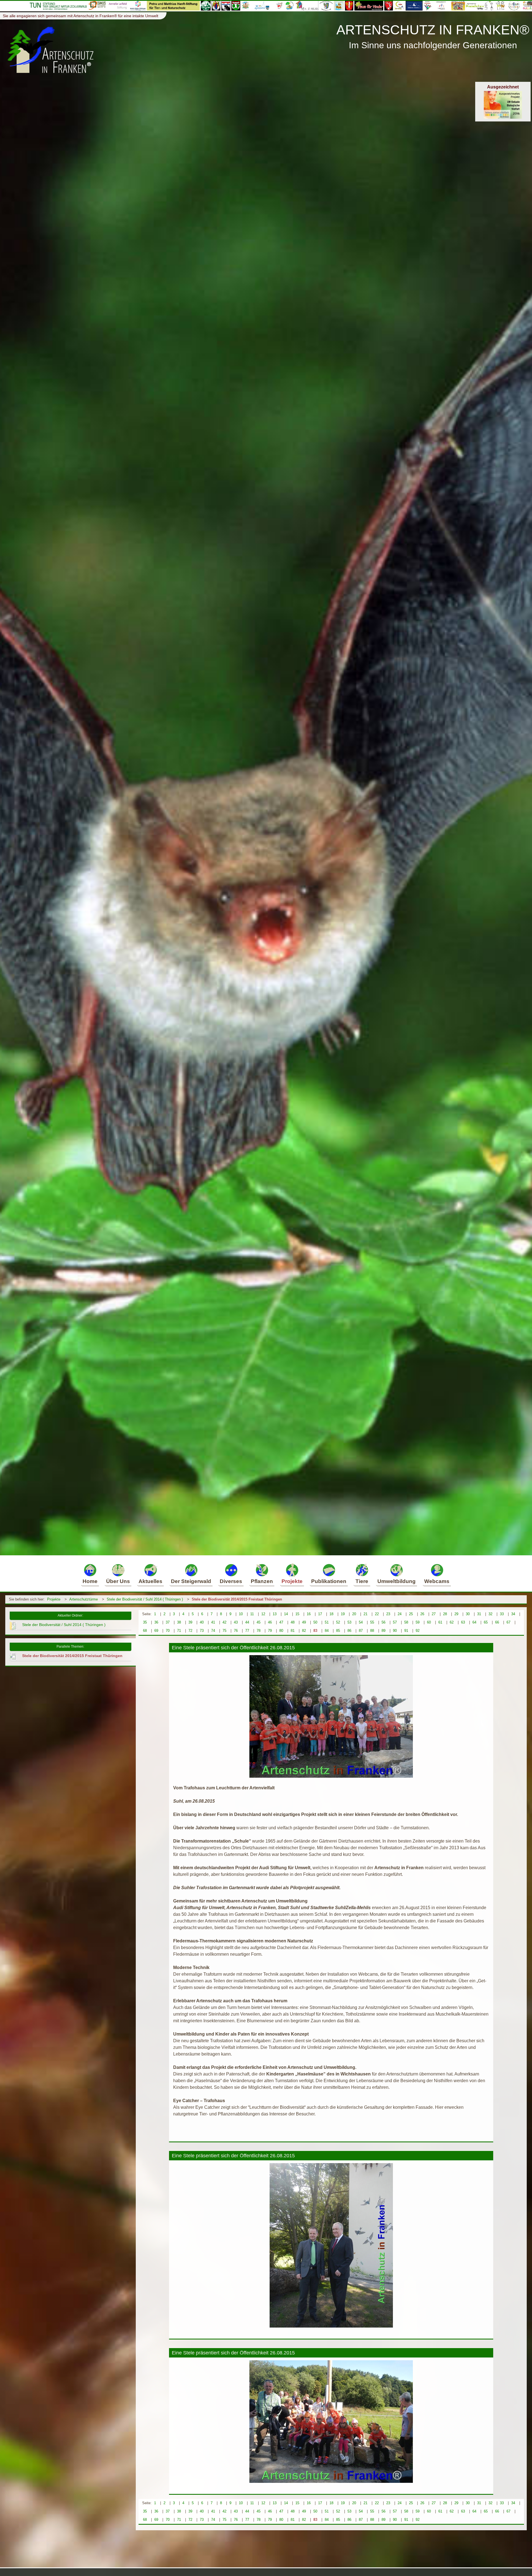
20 (354, 1614)
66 (497, 1622)
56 (383, 1622)
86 (349, 1631)
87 (361, 1631)
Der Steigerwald (191, 1581)
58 (406, 1622)
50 (315, 1622)
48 (293, 1622)
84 (327, 1631)
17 (320, 1614)
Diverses (231, 1581)
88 (372, 1631)
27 (434, 1614)
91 (406, 1631)
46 (270, 1622)
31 (479, 1614)
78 (259, 1631)
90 (395, 1631)
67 (508, 1622)
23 (388, 1614)
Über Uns (118, 1581)
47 (281, 1622)
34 (513, 1614)
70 (168, 1631)
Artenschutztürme (84, 1599)
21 (365, 1614)
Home (90, 1581)
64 (474, 1622)
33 (502, 1614)
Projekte (292, 1581)
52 (338, 1622)
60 (429, 1622)
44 (247, 1622)
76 (236, 1631)
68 (145, 1631)
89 (383, 1631)
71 (179, 1631)
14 (286, 1614)
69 (156, 1631)
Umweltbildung (397, 1581)
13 (275, 1614)
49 (304, 1622)
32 (490, 1614)
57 (395, 1622)
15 (297, 1614)
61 (440, 1622)
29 (456, 1614)
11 (252, 1614)
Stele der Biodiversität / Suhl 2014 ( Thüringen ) (145, 1599)
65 (486, 1622)
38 (179, 1622)
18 (331, 1614)
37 (168, 1622)
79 (270, 1631)
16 (309, 1614)
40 (202, 1622)
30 (468, 1614)
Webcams (437, 1581)
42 (224, 1622)
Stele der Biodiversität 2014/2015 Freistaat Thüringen (237, 1599)
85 (338, 1631)
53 (349, 1622)
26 (422, 1614)
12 (263, 1614)
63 (463, 1622)
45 (259, 1622)
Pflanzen (262, 1581)
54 (361, 1622)
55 (372, 1622)
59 (418, 1622)
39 (190, 1622)
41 (213, 1622)
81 (293, 1631)
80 (281, 1631)
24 (400, 1614)
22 (377, 1614)
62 (452, 1622)
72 (190, 1631)
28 (445, 1614)
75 (224, 1631)
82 (304, 1631)
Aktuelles (150, 1581)
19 (343, 1614)
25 (411, 1614)
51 (327, 1622)
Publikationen (329, 1581)
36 (156, 1622)
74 (213, 1631)
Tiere (362, 1581)
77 (247, 1631)
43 (236, 1622)
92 (418, 1631)
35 (145, 1622)
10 (241, 1614)
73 (202, 1631)
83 (315, 1631)
